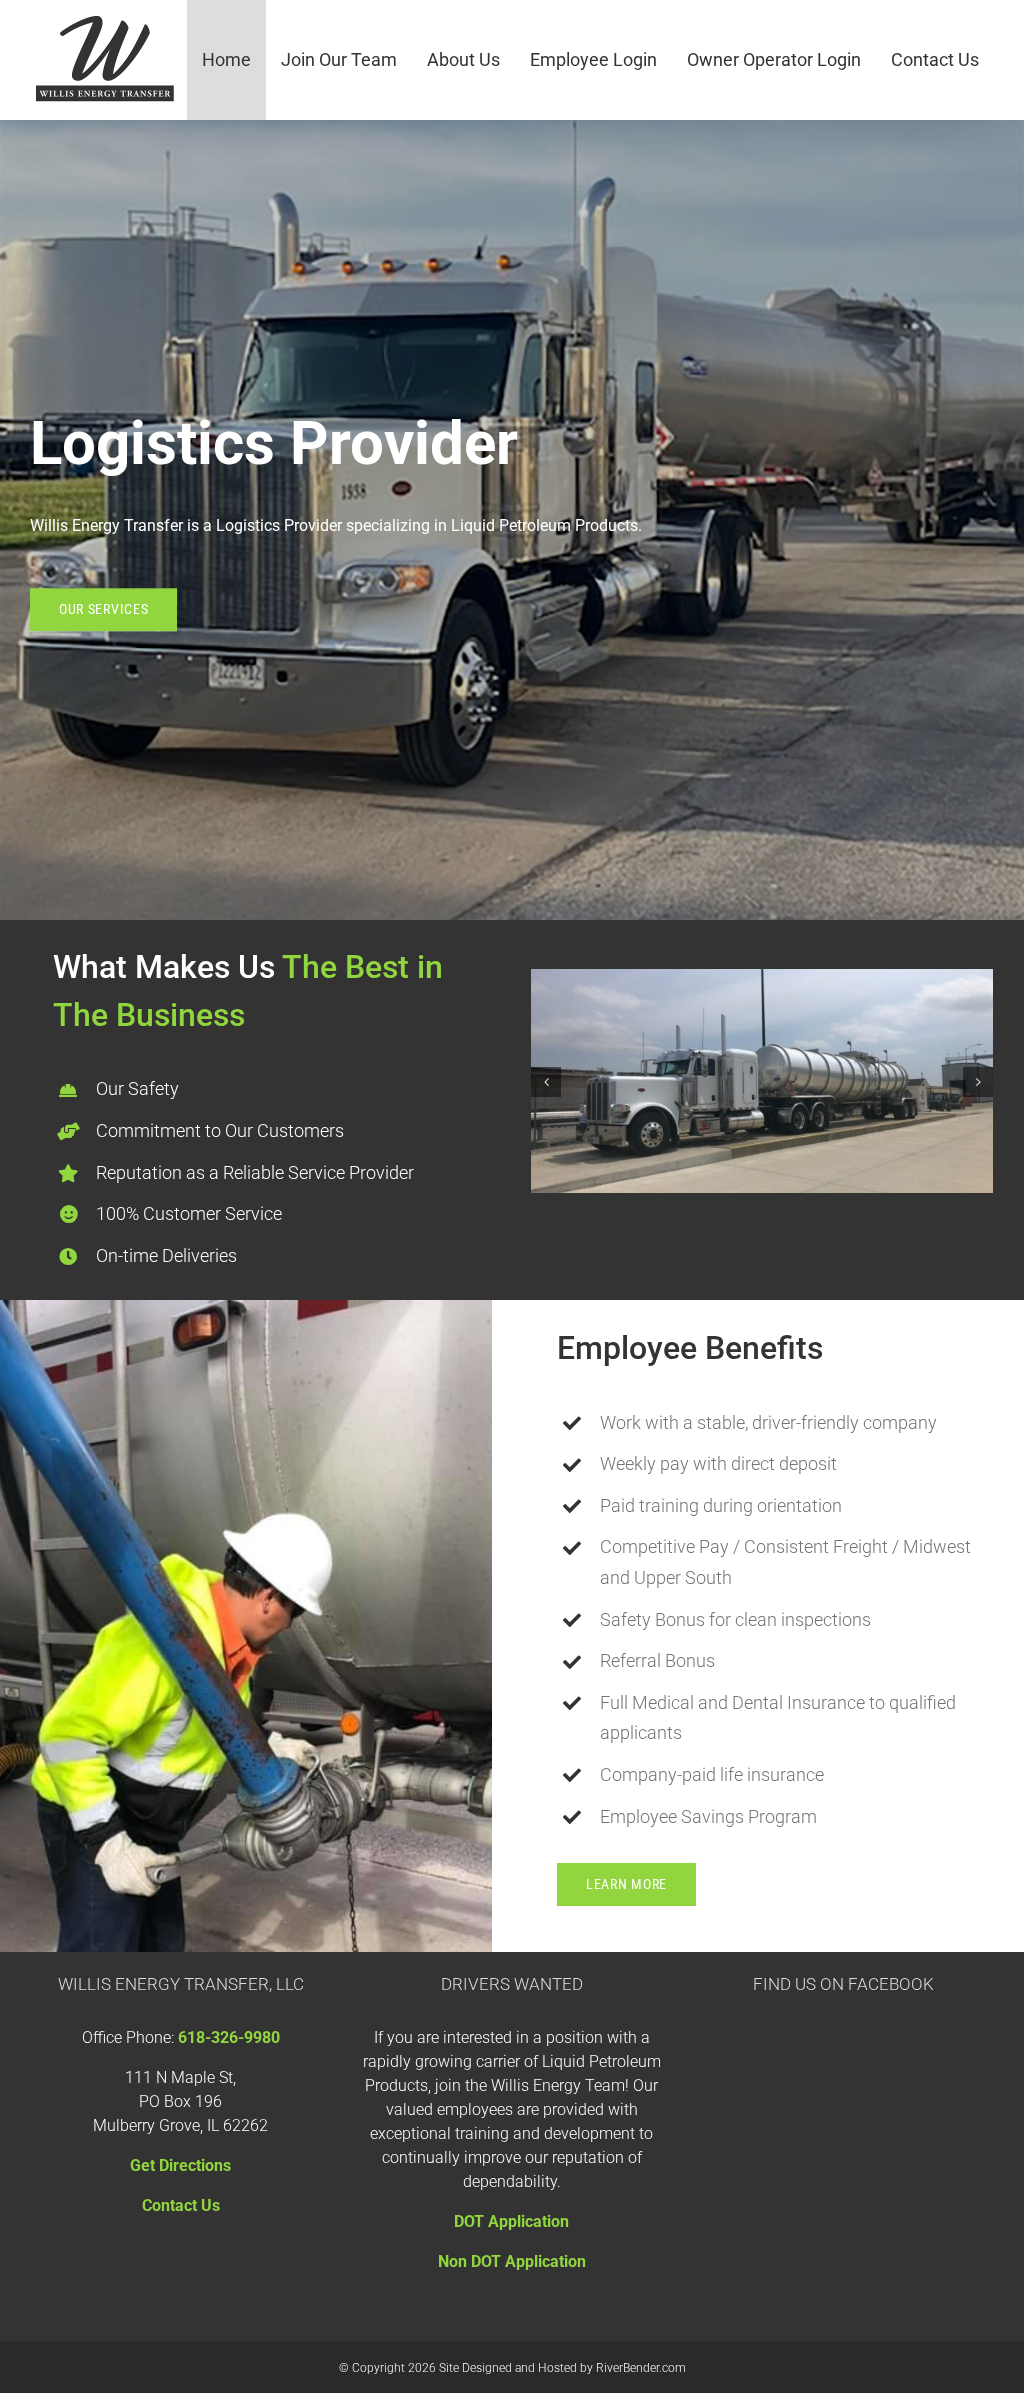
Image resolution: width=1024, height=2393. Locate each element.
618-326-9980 (229, 2037)
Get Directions (180, 2165)
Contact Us (181, 2205)
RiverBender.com (641, 2368)
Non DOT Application (512, 2261)
